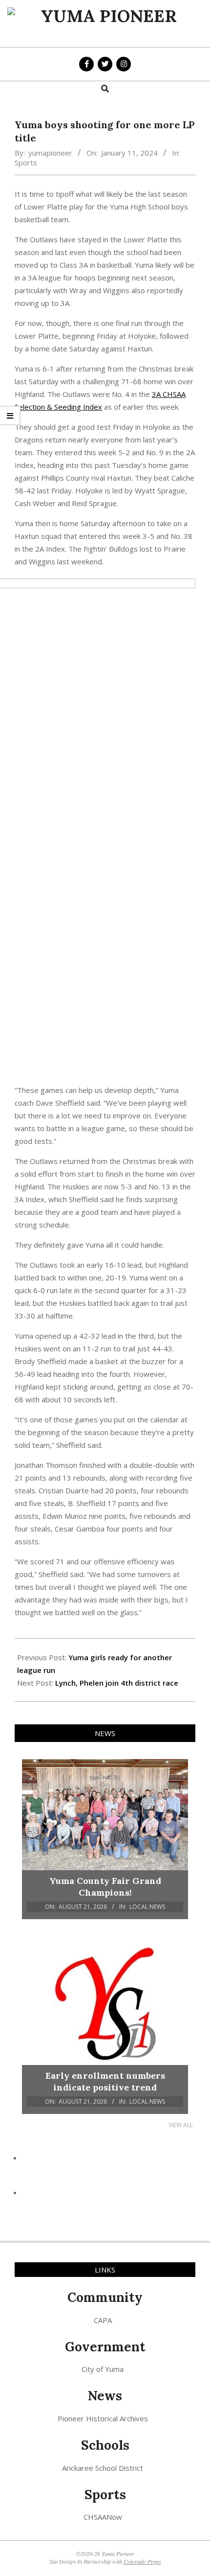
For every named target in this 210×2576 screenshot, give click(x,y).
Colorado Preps (142, 2561)
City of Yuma (103, 2369)
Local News (147, 1907)
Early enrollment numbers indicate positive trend (105, 2081)
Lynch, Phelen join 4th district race (117, 1683)
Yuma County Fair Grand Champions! (105, 1887)
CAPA (103, 2320)
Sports (26, 162)
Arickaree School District (103, 2468)
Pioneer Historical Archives (103, 2418)
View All (181, 2125)
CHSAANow (103, 2517)
